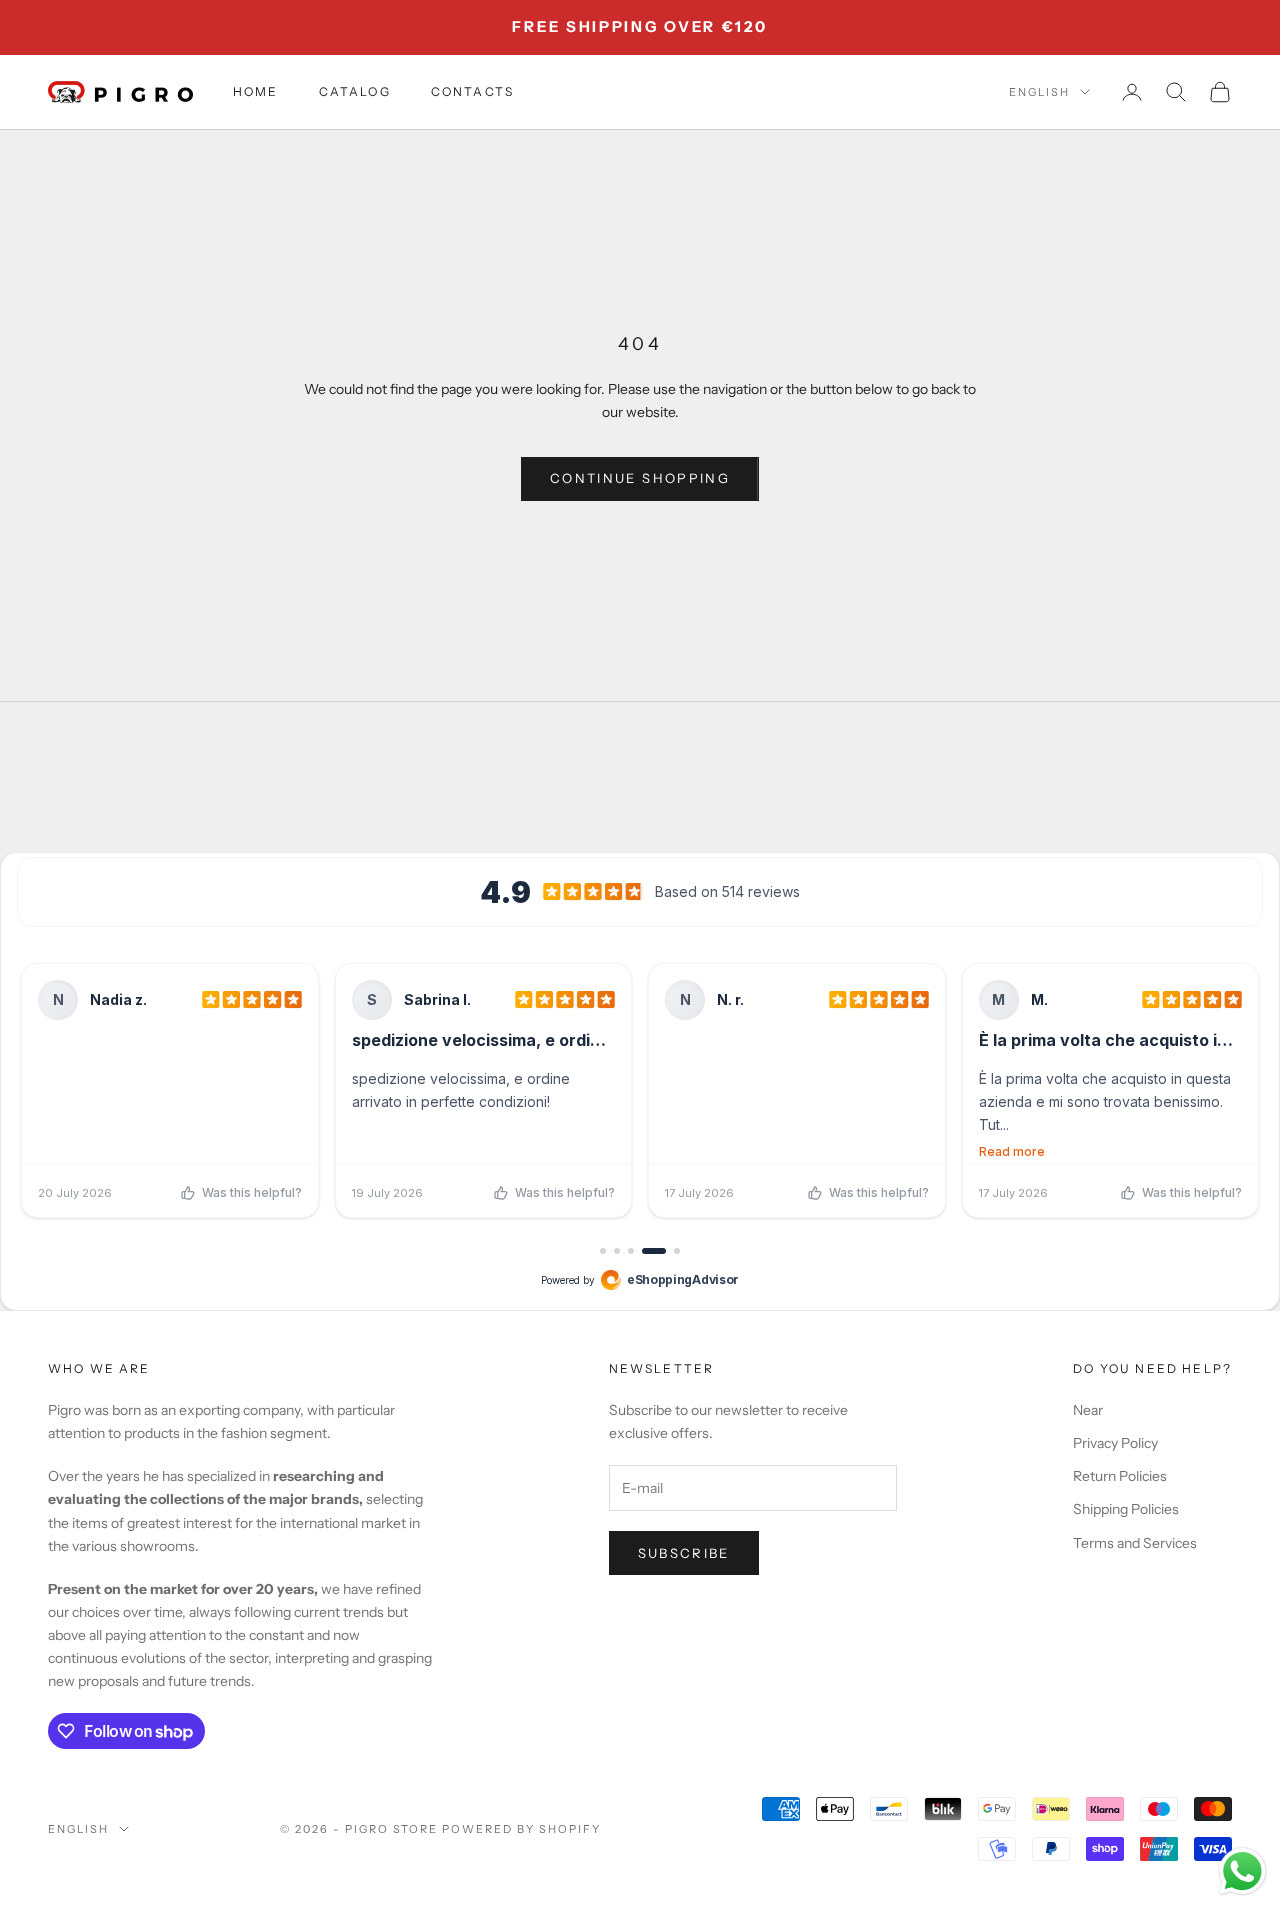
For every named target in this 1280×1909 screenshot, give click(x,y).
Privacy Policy (1115, 1443)
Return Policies (1120, 1476)
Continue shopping (640, 478)
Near (1088, 1410)
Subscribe (684, 1553)
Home (256, 91)
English (1039, 92)
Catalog (355, 91)
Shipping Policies (1126, 1509)
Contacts (472, 91)
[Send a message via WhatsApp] (1242, 1871)
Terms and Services (1135, 1543)
